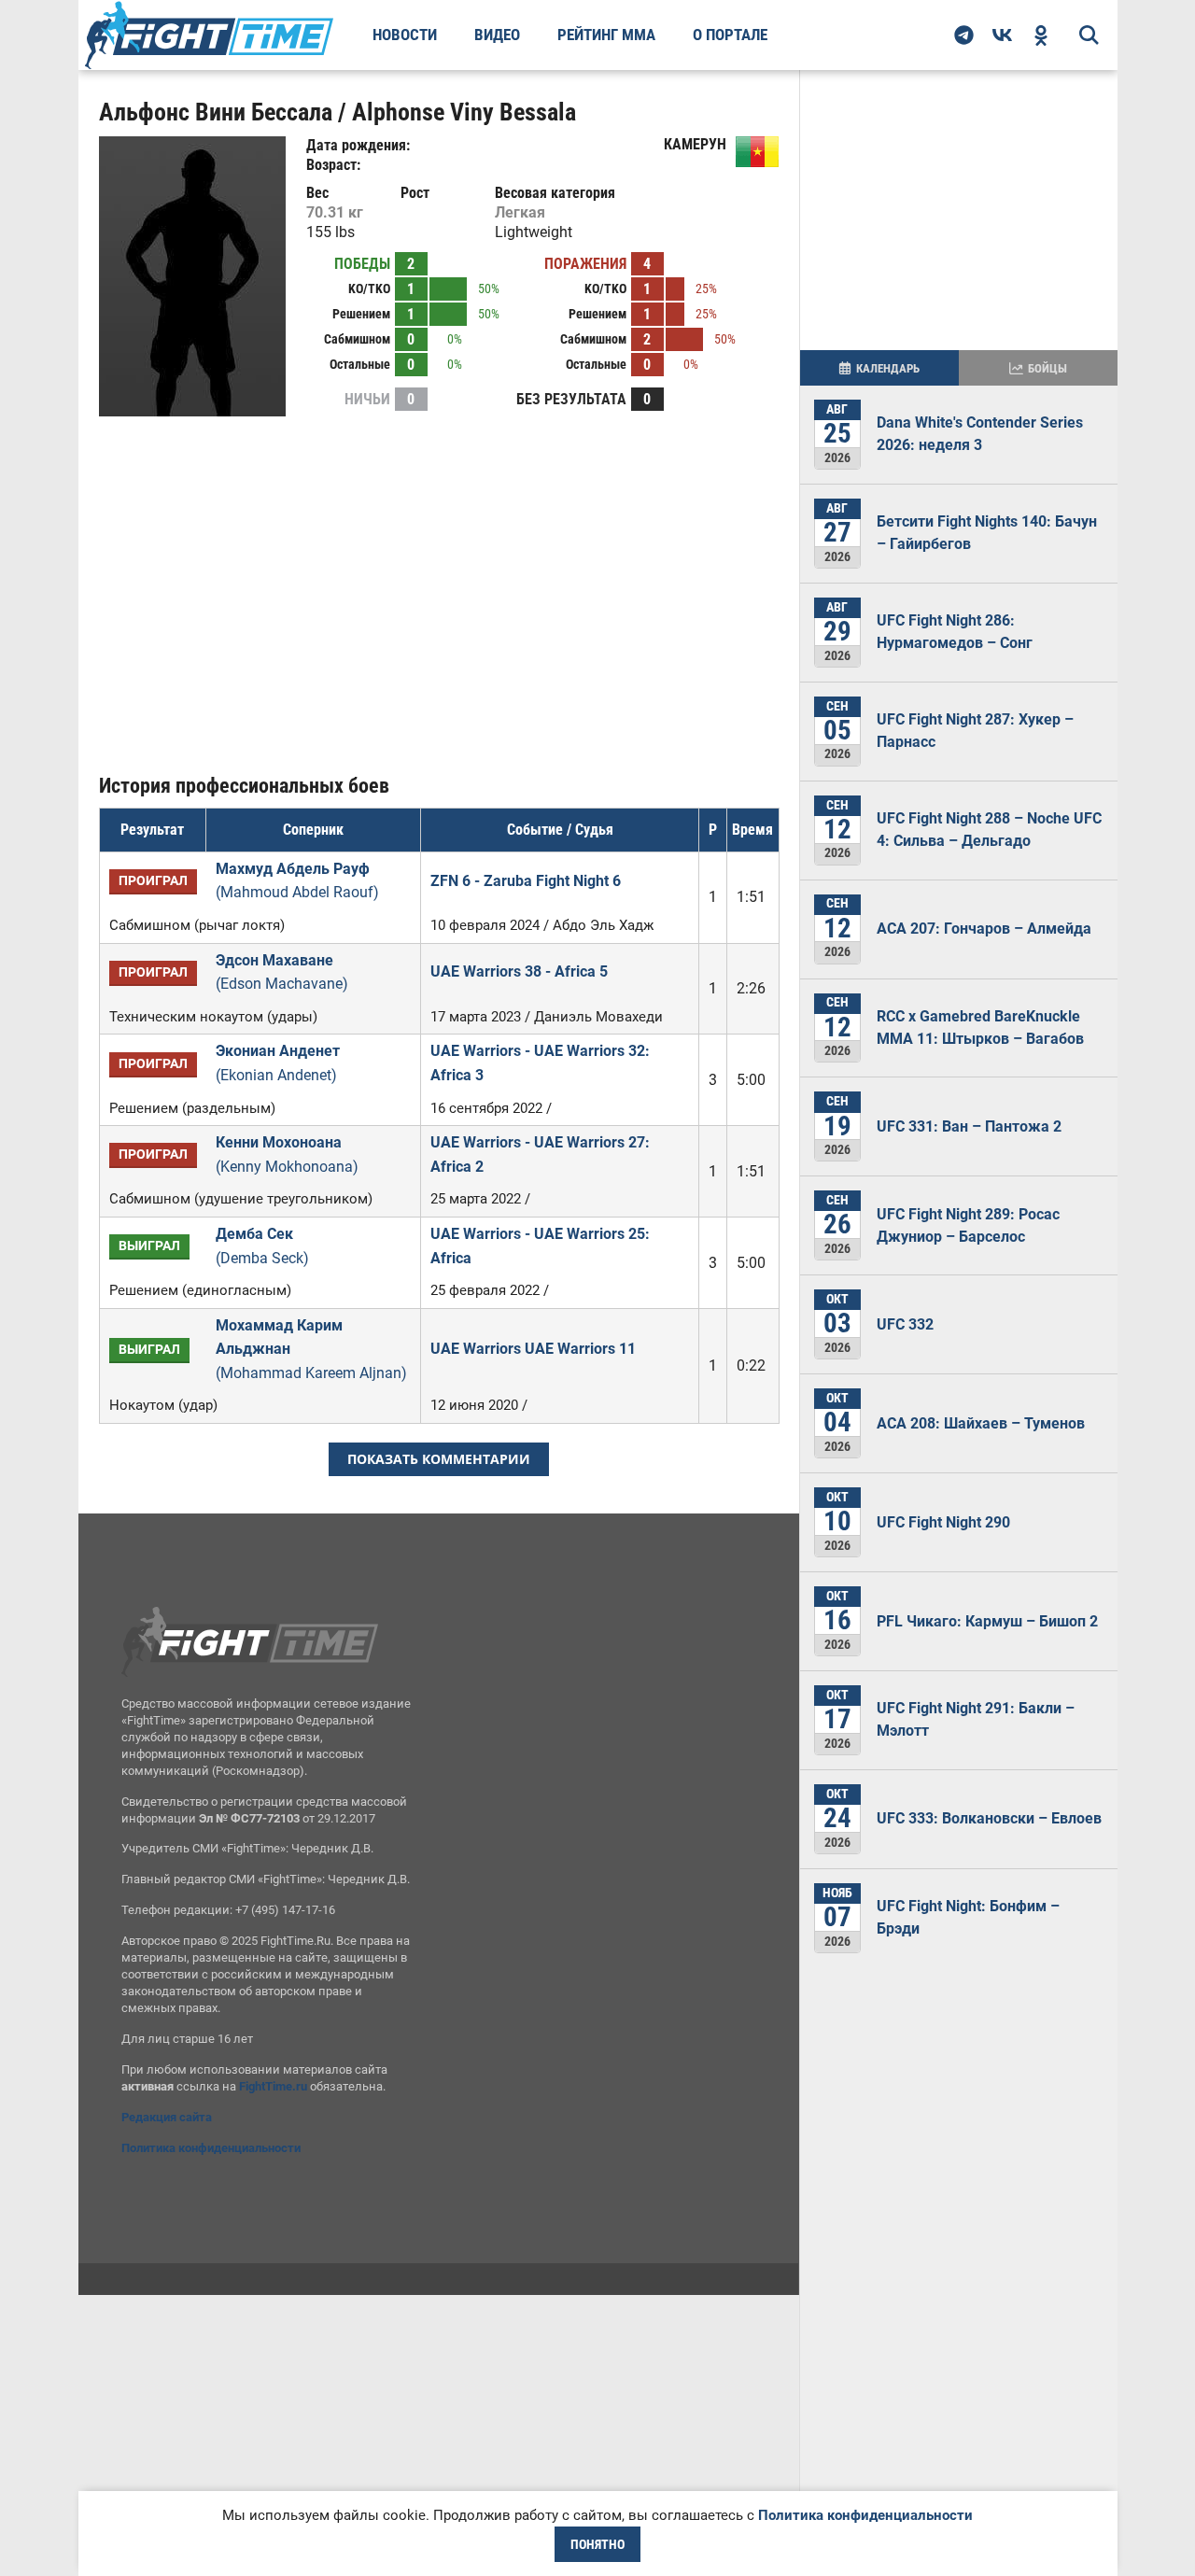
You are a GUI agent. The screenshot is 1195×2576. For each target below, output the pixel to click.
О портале (730, 35)
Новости (405, 35)
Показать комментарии (439, 1459)
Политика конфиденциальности (211, 2148)
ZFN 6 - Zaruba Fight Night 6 (526, 881)
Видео (497, 35)
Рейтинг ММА (606, 35)
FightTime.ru (273, 2086)
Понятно (597, 2544)
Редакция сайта (167, 2117)
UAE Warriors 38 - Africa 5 (519, 971)
